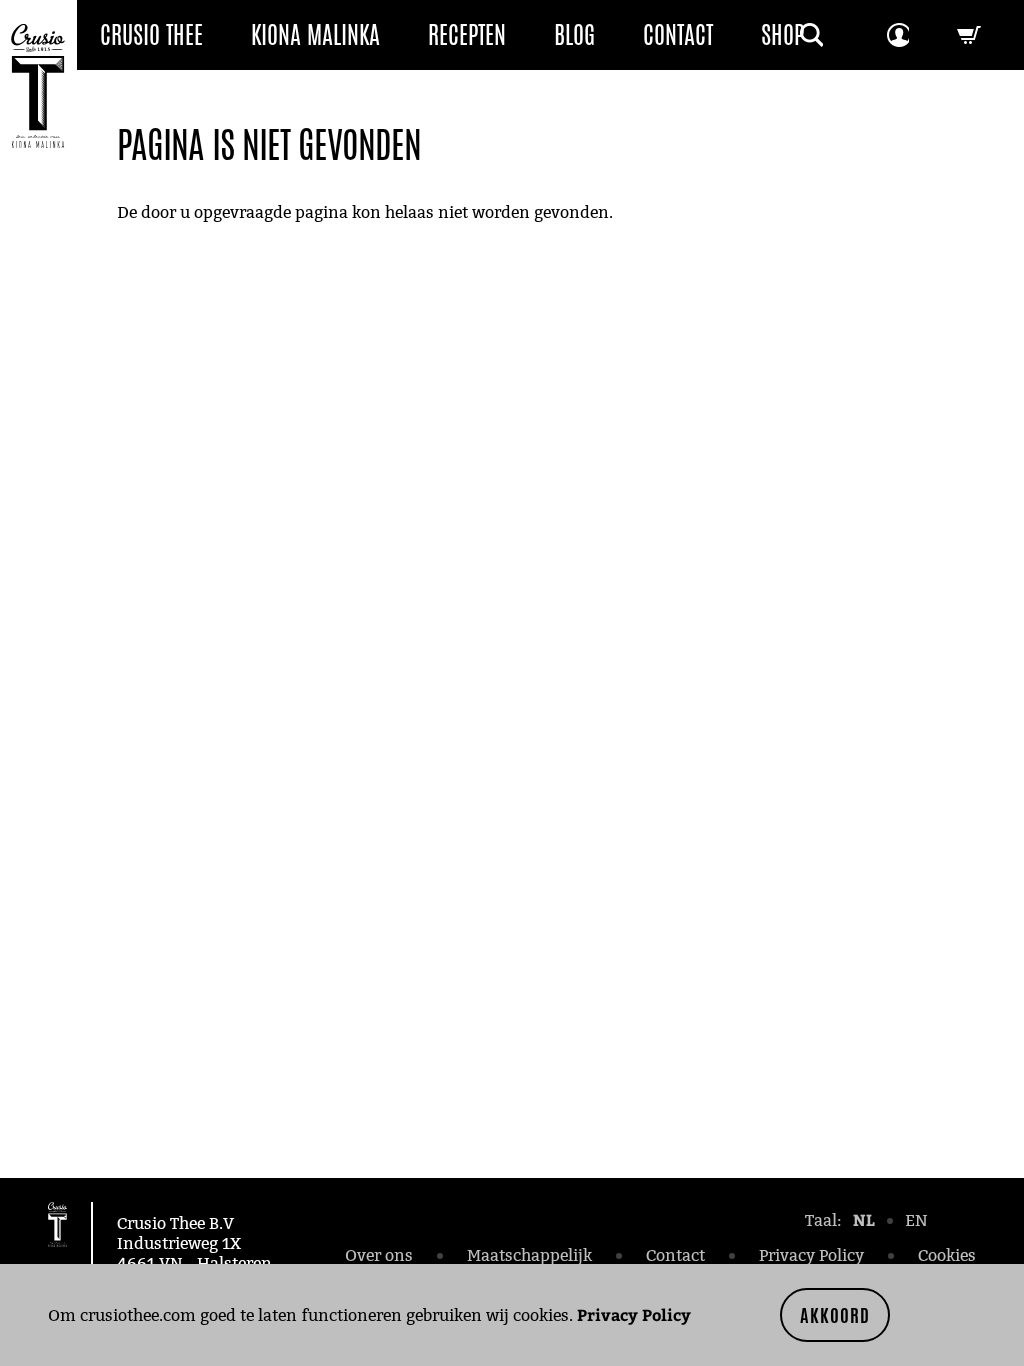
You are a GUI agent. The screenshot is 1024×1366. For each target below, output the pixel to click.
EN (916, 1220)
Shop (782, 35)
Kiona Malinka (315, 35)
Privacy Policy (634, 1314)
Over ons (379, 1255)
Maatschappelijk (529, 1255)
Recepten (467, 35)
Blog (574, 35)
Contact (678, 35)
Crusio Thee (151, 35)
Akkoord (835, 1315)
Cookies (947, 1255)
